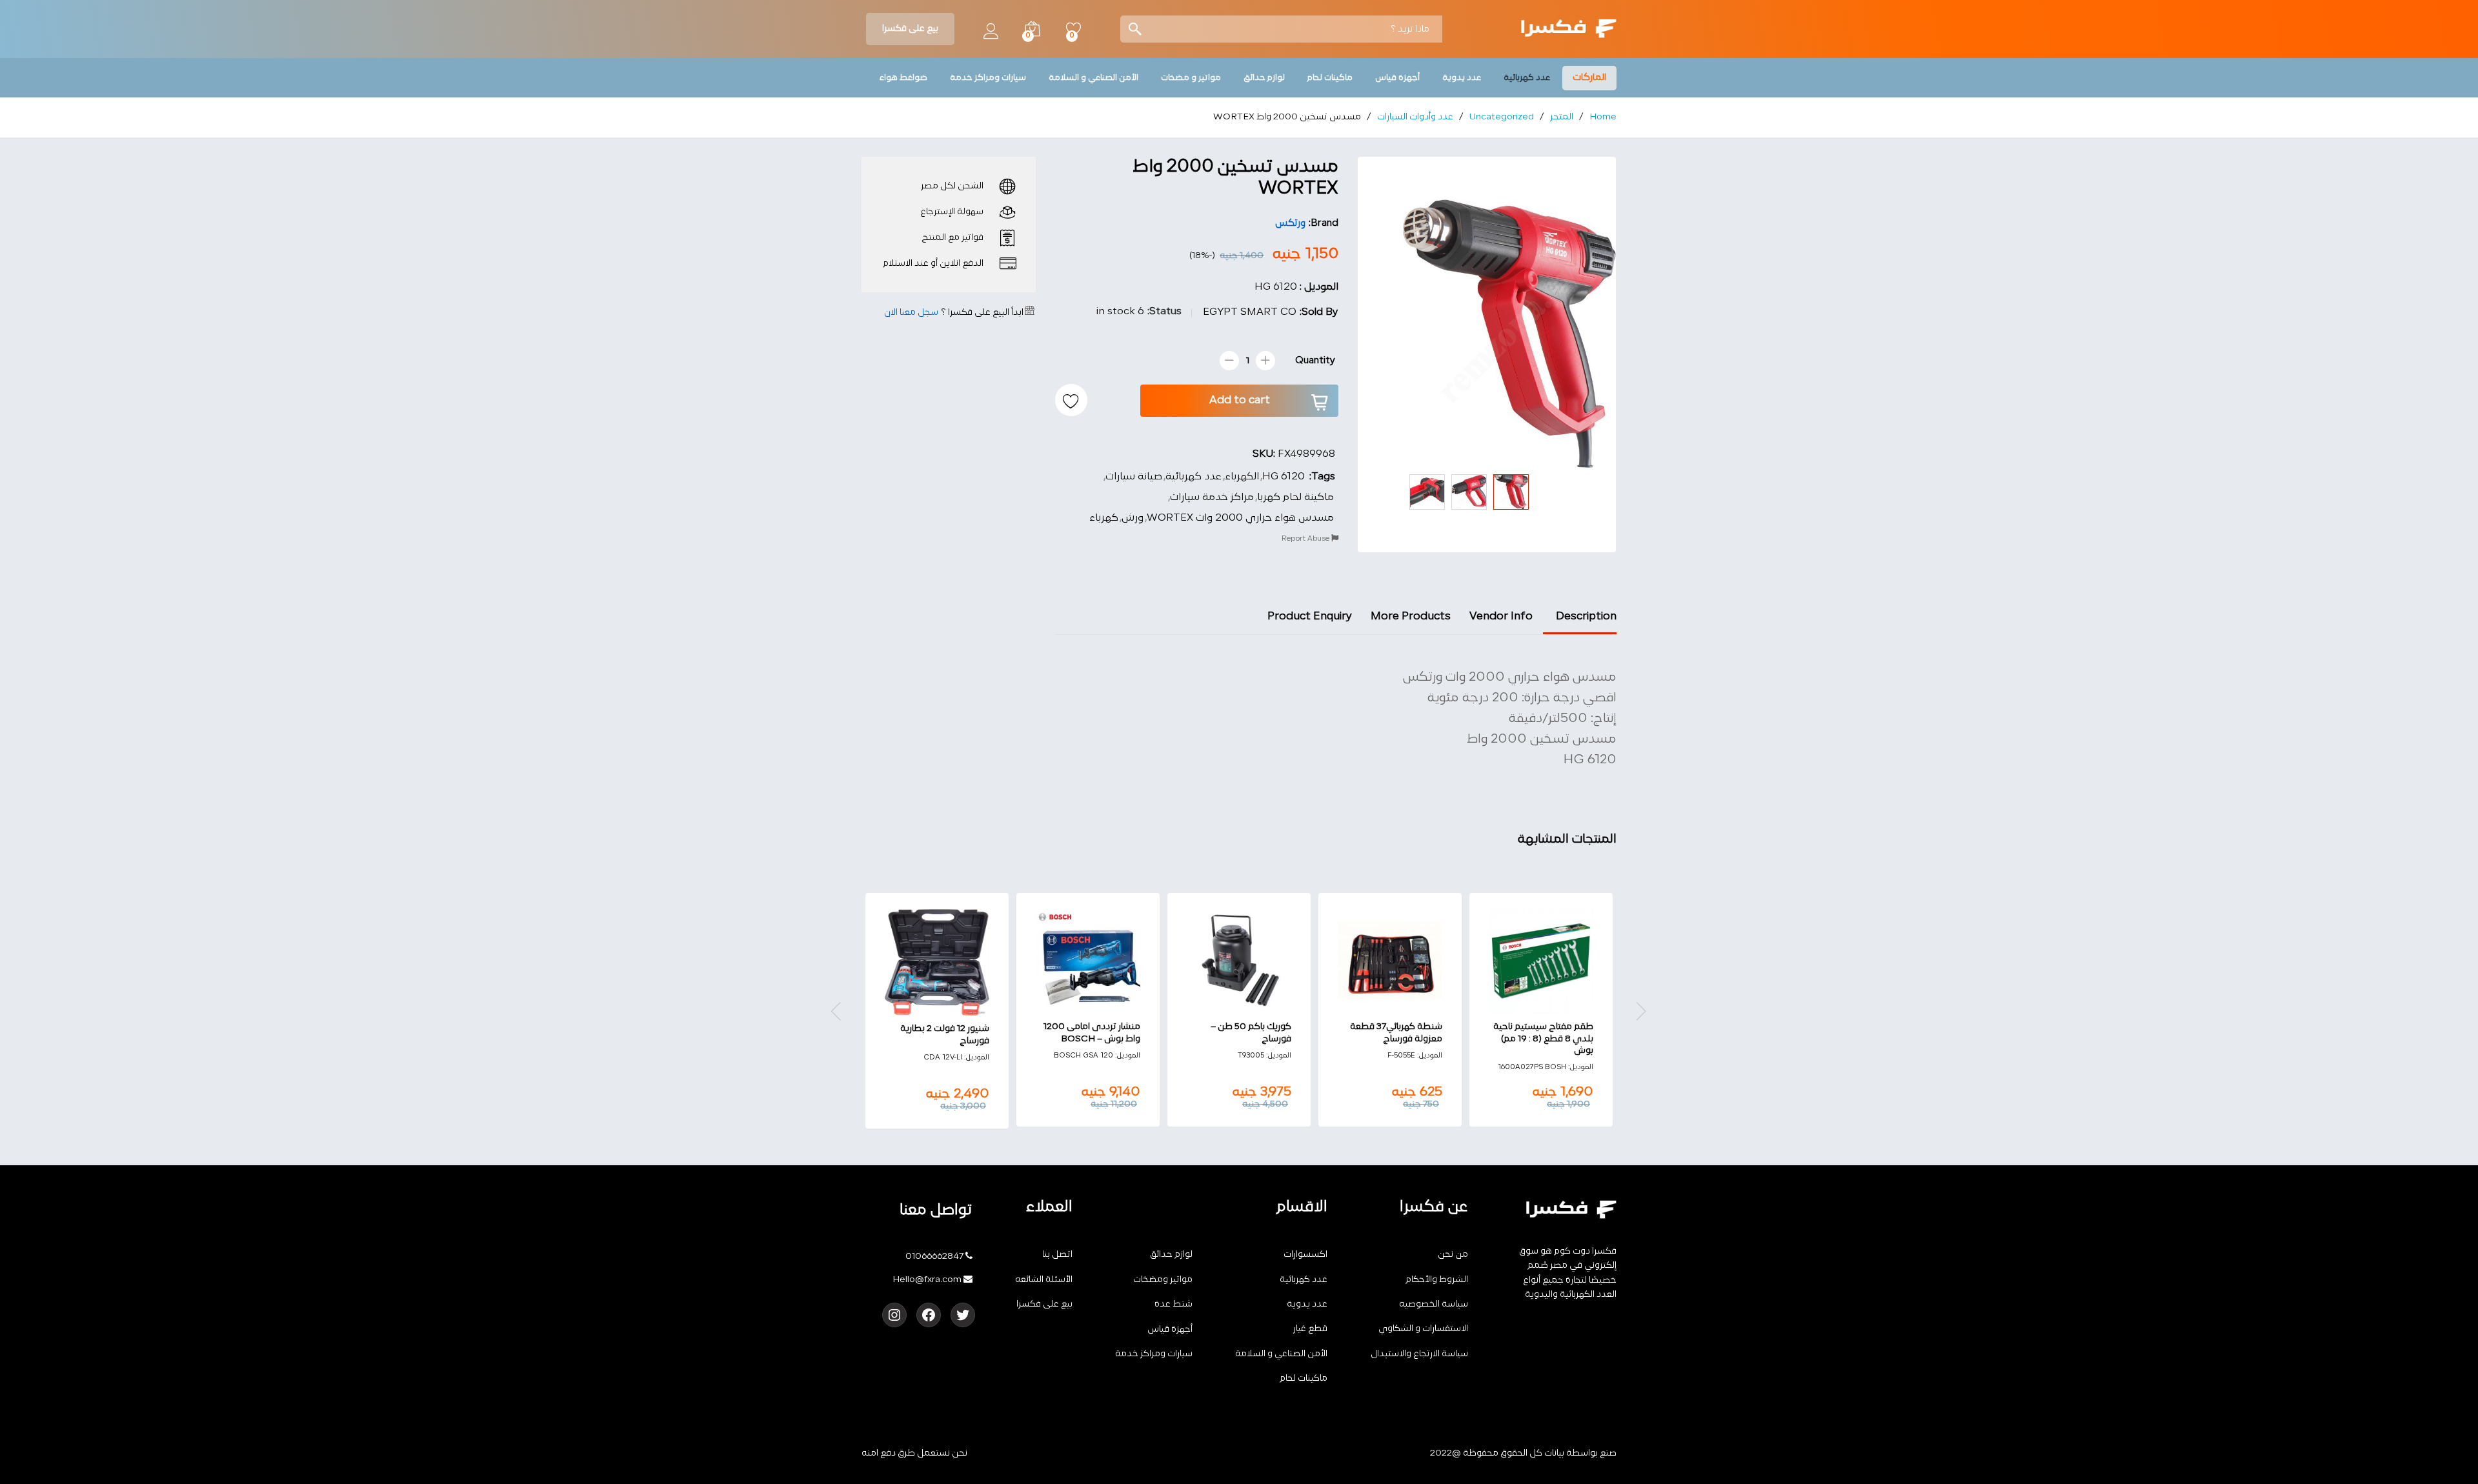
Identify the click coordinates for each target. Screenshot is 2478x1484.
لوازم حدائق (1171, 1255)
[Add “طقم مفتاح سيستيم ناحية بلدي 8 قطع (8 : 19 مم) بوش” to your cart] (1554, 1006)
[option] (1541, 1010)
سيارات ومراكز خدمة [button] (988, 78)
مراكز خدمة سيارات (1212, 497)
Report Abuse (1306, 539)
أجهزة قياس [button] (1397, 78)
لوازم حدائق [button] (1264, 78)
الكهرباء (1242, 477)
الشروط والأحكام (1437, 1280)
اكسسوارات (1305, 1255)
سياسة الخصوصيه (1434, 1304)
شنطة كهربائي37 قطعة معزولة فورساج (1396, 1033)
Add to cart (1240, 400)
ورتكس (1290, 224)
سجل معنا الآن (911, 313)
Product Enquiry (1310, 617)
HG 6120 (1284, 477)
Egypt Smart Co (1250, 312)
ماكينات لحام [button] (1330, 78)
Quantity (1315, 361)
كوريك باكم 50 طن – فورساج (1251, 1033)
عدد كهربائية (1194, 477)
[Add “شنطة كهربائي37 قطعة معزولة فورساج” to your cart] (1403, 1006)
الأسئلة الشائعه (1044, 1280)
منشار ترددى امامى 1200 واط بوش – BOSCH (1092, 1033)
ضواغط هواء (903, 78)
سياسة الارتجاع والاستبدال (1419, 1354)
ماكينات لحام (1304, 1379)
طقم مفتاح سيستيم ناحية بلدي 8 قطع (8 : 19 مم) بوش (1543, 1038)
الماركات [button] (1589, 78)
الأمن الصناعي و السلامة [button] (1093, 78)
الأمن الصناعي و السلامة (1281, 1354)
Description (1586, 617)
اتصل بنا (1057, 1255)
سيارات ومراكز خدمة (1154, 1354)
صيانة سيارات (1134, 477)
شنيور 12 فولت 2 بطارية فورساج (945, 1035)
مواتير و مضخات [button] (1191, 78)
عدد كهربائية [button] (1527, 78)
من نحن (1453, 1255)
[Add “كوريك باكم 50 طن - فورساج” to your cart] (1252, 1006)
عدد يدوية (1307, 1304)
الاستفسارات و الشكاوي (1423, 1329)
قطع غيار (1310, 1329)
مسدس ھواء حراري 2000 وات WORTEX (1240, 518)
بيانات (1554, 1453)
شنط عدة (1174, 1304)
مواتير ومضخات (1163, 1280)
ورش (1133, 518)
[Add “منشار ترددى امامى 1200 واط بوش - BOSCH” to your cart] (1101, 1006)
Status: (1164, 312)
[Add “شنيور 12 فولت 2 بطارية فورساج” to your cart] (950, 1008)
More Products (1411, 617)
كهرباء (1104, 518)
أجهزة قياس (1170, 1329)
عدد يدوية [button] (1462, 78)
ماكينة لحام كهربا (1295, 497)
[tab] (1580, 622)
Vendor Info (1501, 617)
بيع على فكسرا (910, 29)
